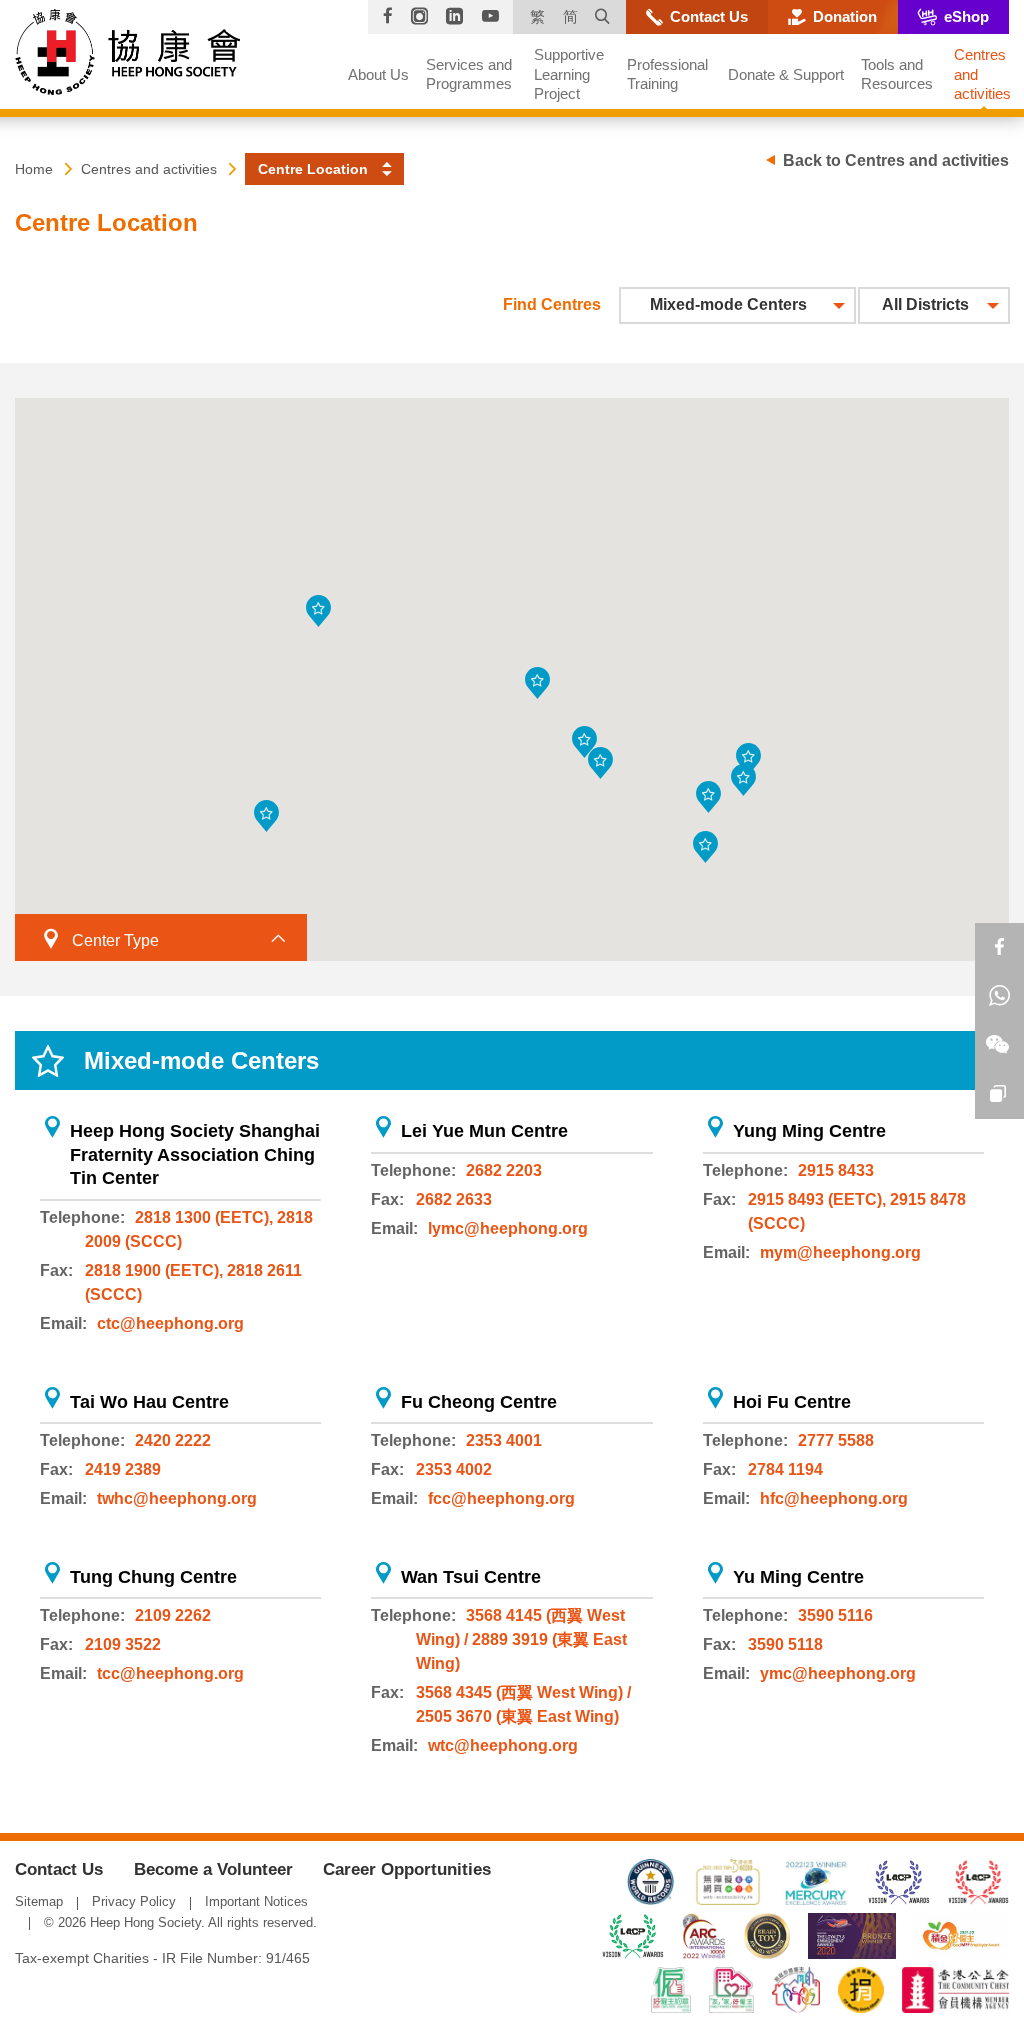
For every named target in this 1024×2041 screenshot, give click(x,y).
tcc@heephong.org (170, 1673)
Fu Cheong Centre (479, 1402)
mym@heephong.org (840, 1252)
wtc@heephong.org (503, 1745)
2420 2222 (173, 1440)
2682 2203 (504, 1170)
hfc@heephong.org (834, 1498)
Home (34, 169)
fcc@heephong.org (501, 1498)
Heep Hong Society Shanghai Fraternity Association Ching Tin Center (195, 1154)
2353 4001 (504, 1440)
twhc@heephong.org (177, 1498)
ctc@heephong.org (170, 1323)
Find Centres (552, 304)
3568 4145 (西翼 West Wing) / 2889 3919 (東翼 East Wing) (521, 1639)
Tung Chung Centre (153, 1577)
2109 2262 (173, 1615)
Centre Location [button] (313, 169)
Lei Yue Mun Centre (484, 1131)
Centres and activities (149, 169)
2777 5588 (836, 1440)
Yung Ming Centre (809, 1131)
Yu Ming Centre (798, 1577)
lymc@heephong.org (508, 1228)
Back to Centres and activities (896, 160)
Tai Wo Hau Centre (149, 1402)
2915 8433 (836, 1170)
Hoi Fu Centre (792, 1402)
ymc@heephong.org (838, 1673)
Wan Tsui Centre (471, 1577)
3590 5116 (835, 1615)
